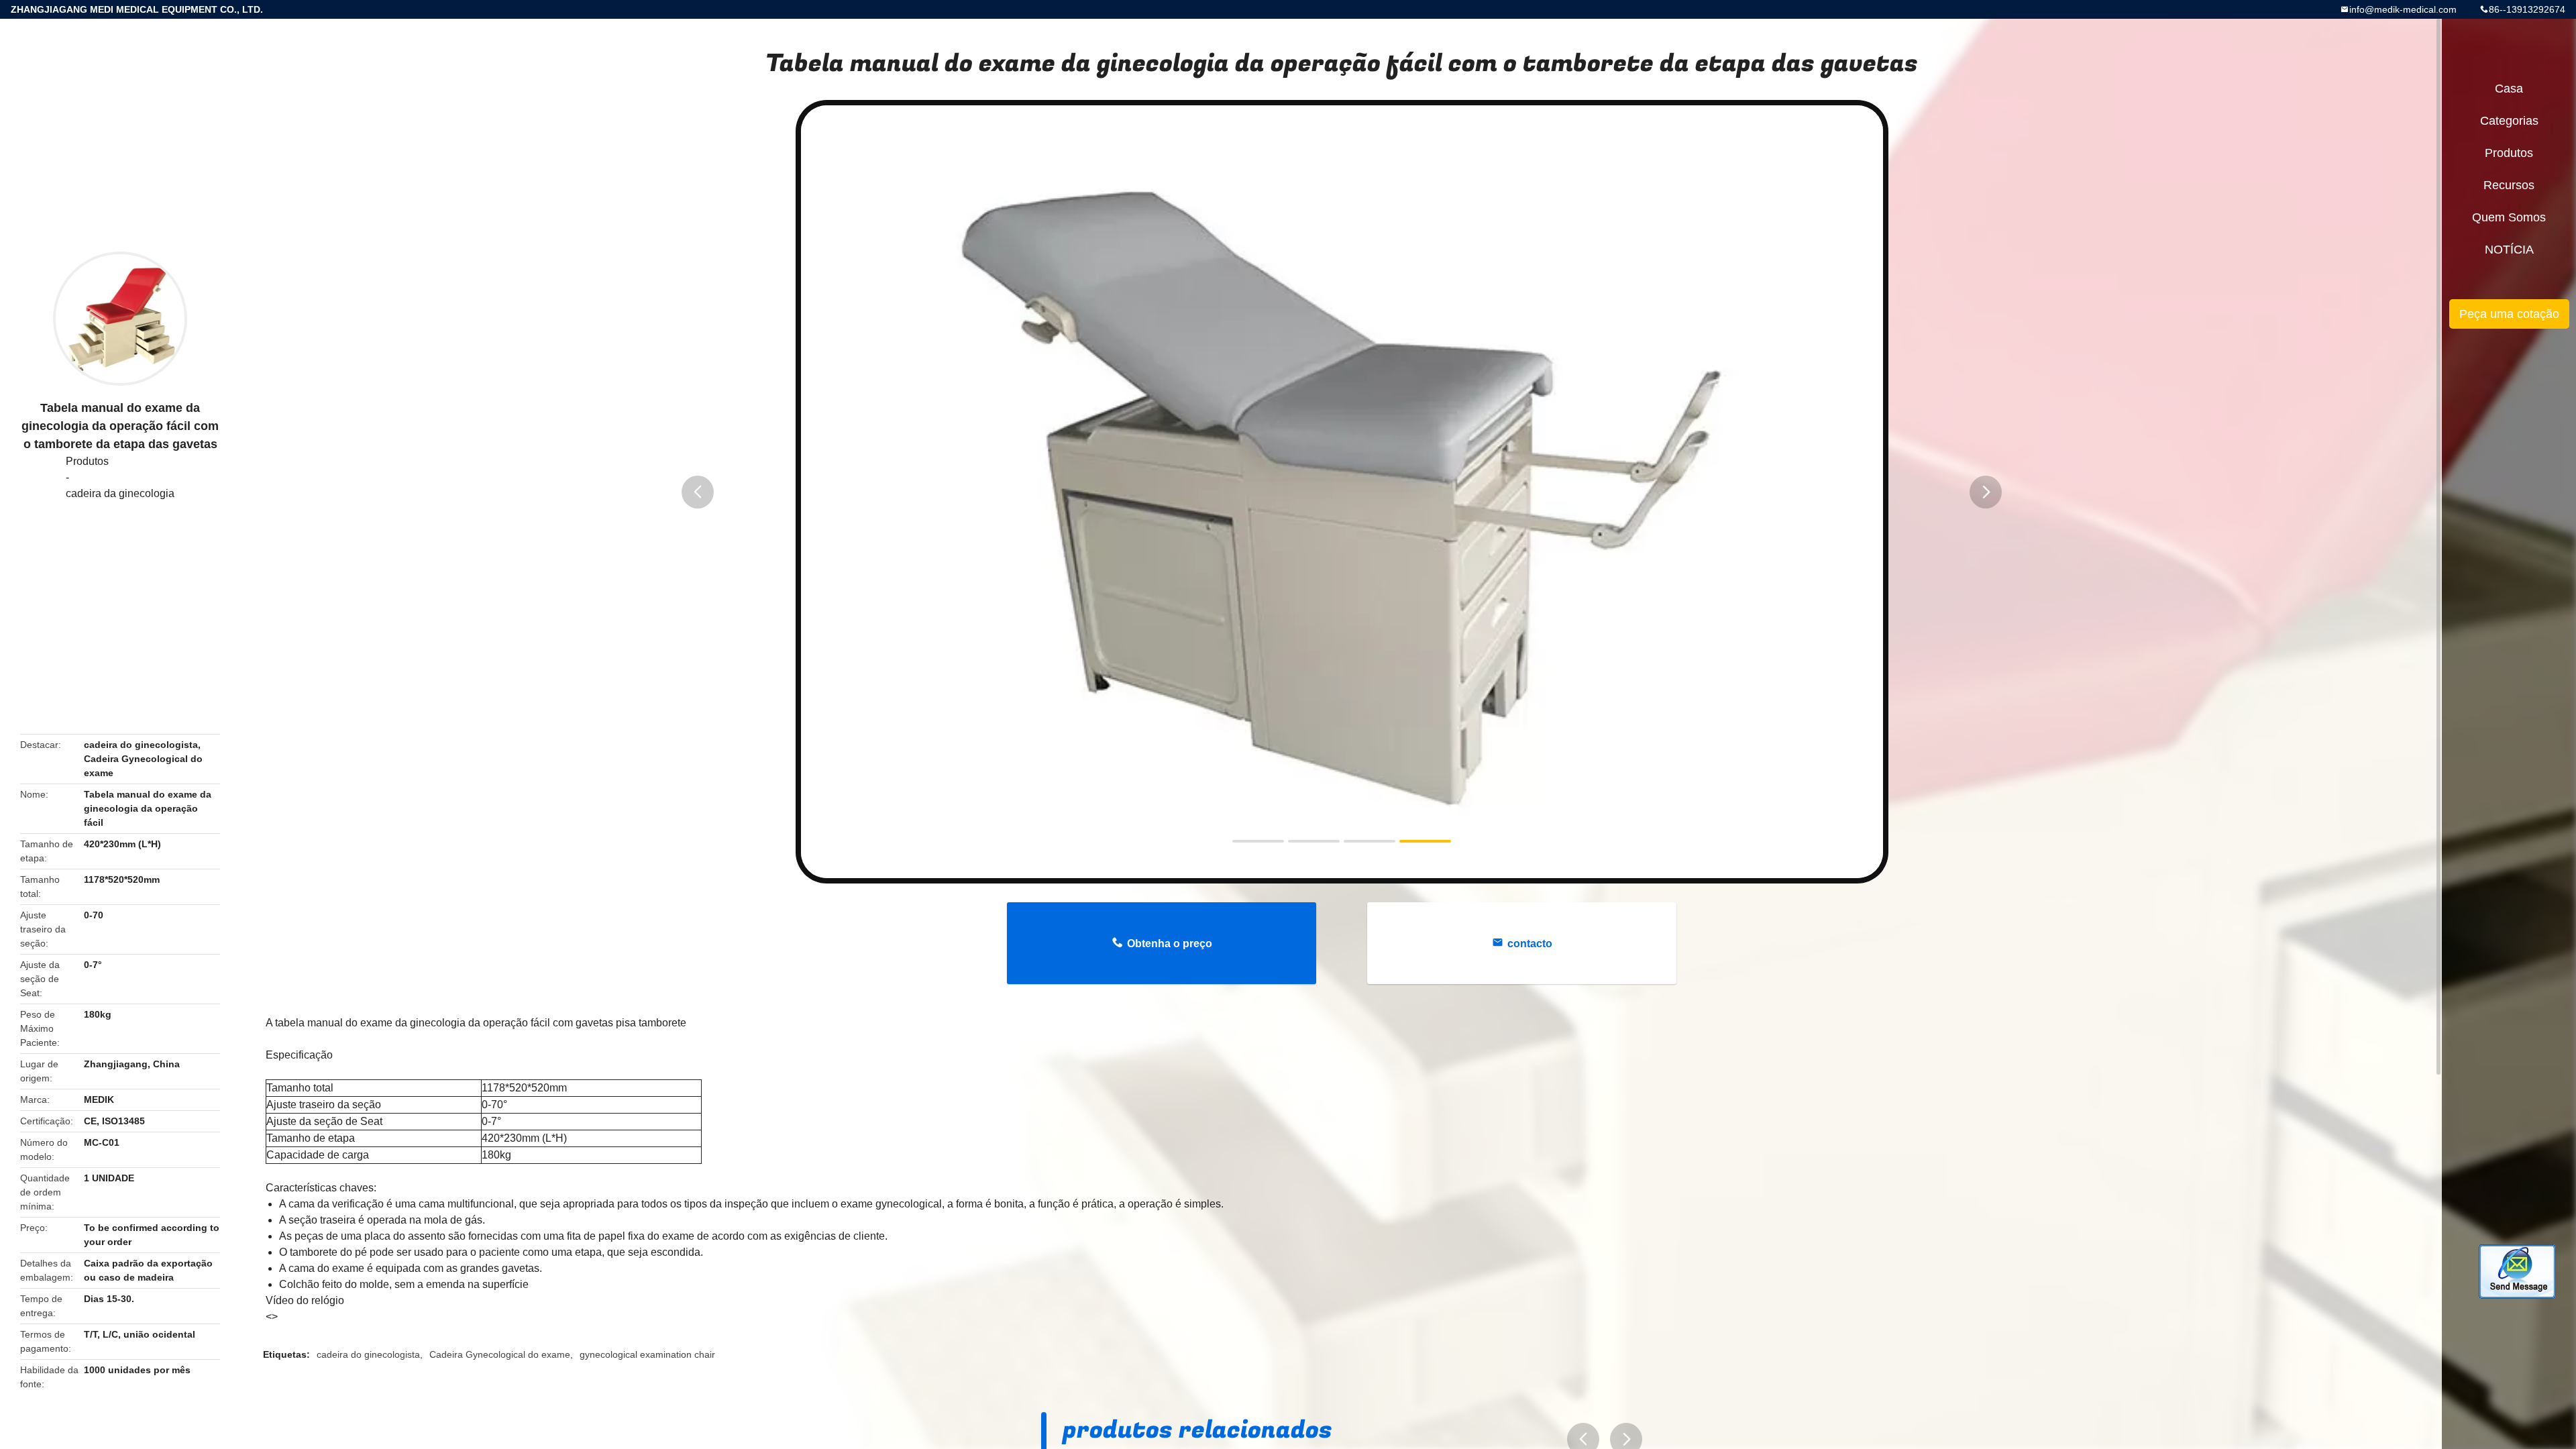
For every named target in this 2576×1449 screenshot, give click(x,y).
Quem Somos (2509, 217)
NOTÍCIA (2509, 250)
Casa (2509, 89)
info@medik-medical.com (2403, 9)
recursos (2509, 185)
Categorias (2509, 121)
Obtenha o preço (1170, 944)
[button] (698, 492)
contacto (1530, 944)
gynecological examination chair (647, 1354)
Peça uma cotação (2509, 314)
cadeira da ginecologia (120, 493)
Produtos (87, 461)
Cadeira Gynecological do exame (500, 1354)
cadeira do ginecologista (368, 1354)
